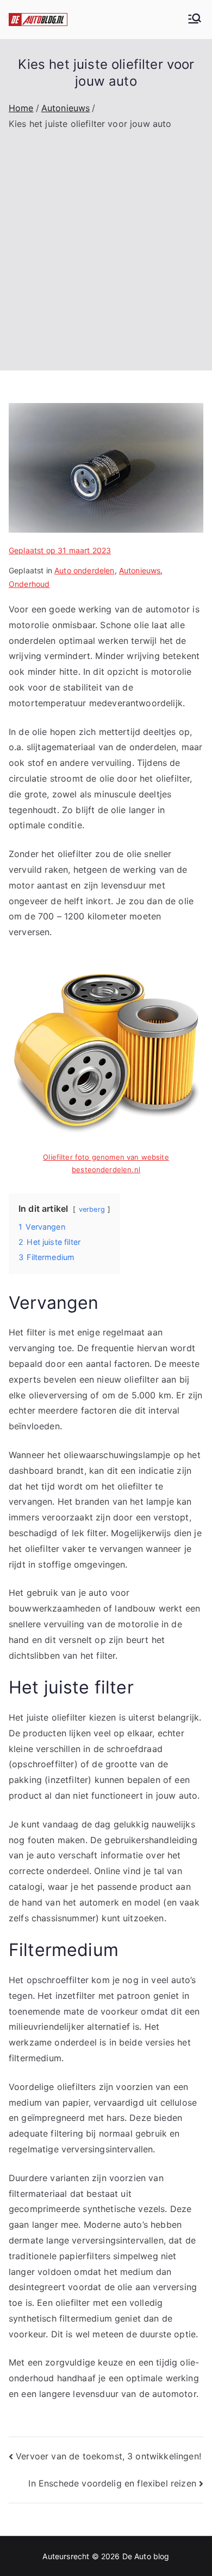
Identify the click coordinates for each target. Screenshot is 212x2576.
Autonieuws (140, 570)
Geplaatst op (60, 550)
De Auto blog (146, 2556)
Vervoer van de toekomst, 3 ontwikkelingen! (108, 2456)
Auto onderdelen (84, 570)
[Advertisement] (106, 243)
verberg (92, 1209)
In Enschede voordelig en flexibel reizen (112, 2483)
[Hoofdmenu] (195, 20)
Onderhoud (29, 584)
